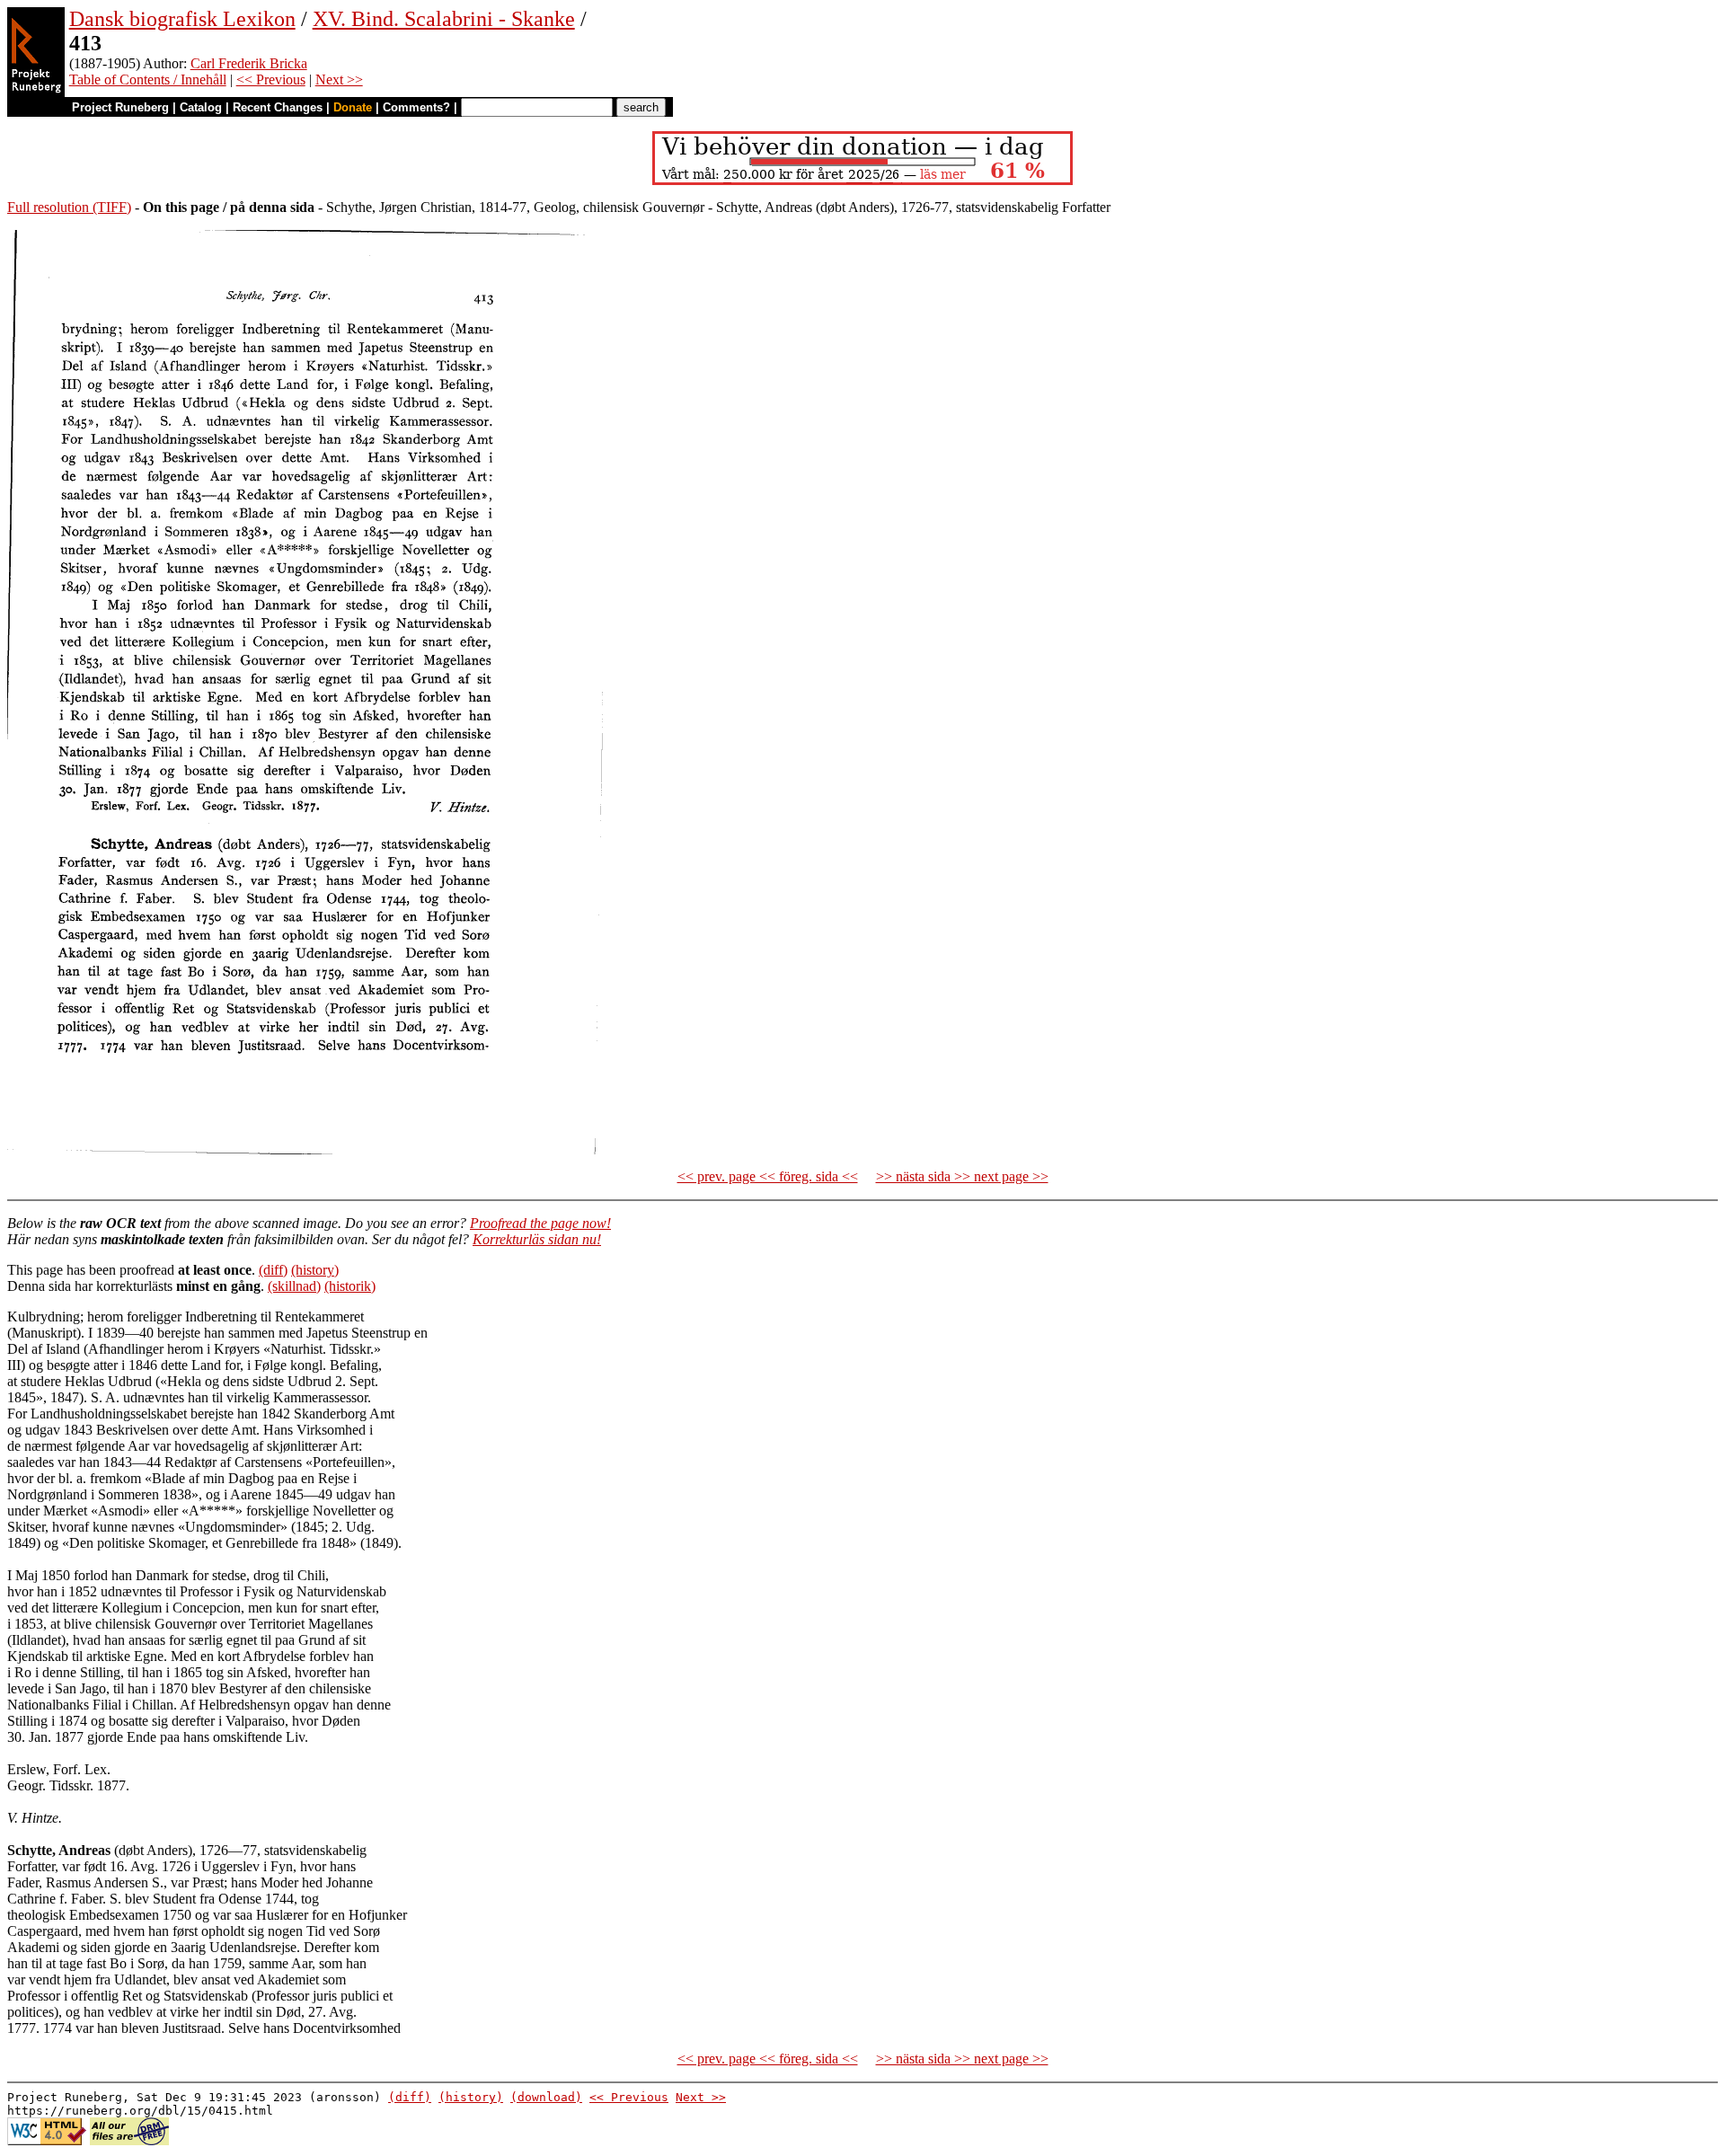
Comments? (416, 107)
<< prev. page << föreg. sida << (768, 1176)
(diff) (273, 1270)
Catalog (201, 107)
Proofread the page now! (540, 1223)
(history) (315, 1270)
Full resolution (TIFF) (69, 207)
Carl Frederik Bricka (249, 63)
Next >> (339, 80)
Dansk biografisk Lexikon (182, 19)
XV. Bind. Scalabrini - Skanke (444, 19)
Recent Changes (278, 107)
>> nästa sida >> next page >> (962, 1176)
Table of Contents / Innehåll (148, 80)
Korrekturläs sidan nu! (537, 1239)
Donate (353, 107)
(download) (546, 2097)
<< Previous (271, 80)
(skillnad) (294, 1286)
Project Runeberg (120, 107)
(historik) (350, 1286)
